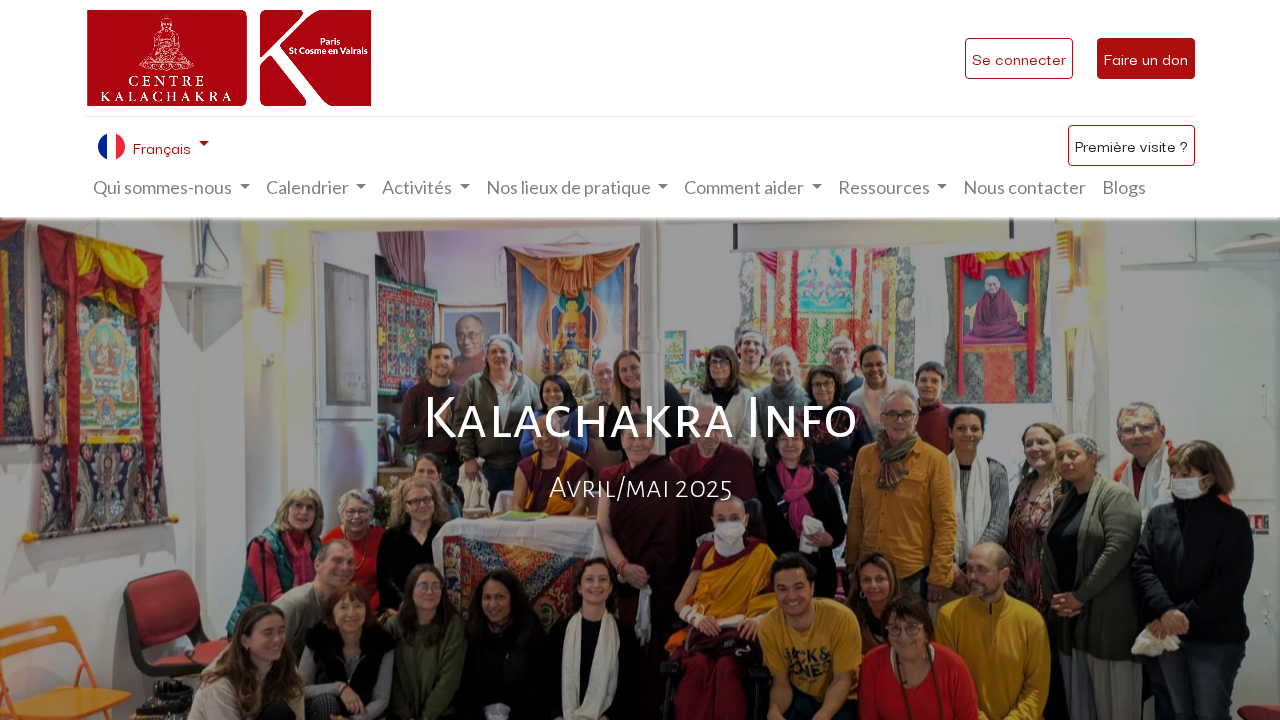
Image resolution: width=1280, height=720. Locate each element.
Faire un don (1146, 58)
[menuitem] (1024, 187)
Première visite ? (1131, 145)
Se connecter (1019, 58)
